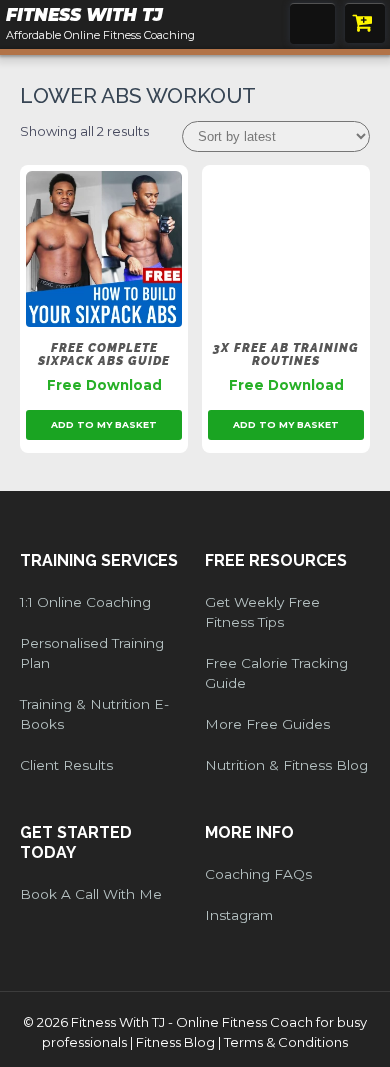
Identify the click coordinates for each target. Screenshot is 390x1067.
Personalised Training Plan (92, 653)
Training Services (99, 560)
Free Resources (276, 560)
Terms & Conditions (286, 1042)
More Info (249, 832)
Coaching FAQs (258, 874)
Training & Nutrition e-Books (94, 714)
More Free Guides (267, 724)
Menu (312, 23)
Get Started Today (76, 842)
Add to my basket (104, 424)
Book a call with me (91, 894)
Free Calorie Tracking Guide (276, 673)
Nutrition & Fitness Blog (286, 765)
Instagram (239, 915)
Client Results (66, 765)
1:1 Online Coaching (85, 602)
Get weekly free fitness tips (262, 612)
